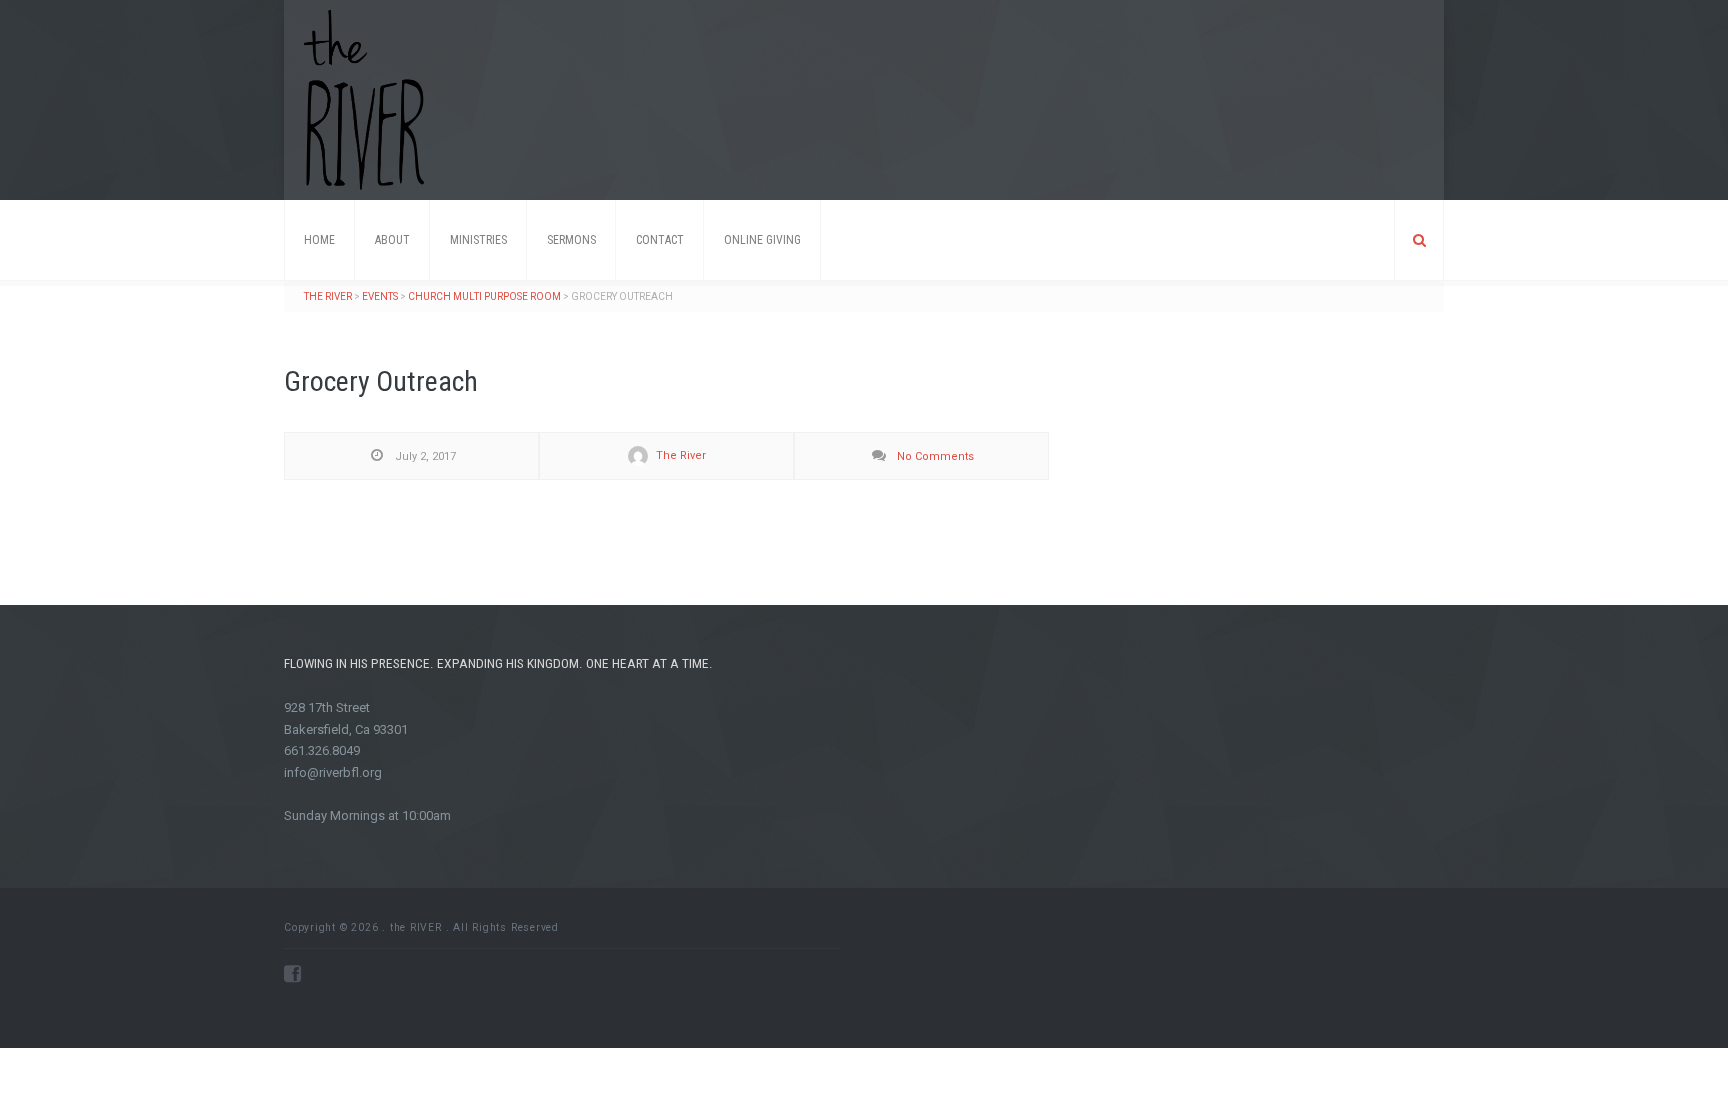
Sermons (571, 240)
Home (319, 240)
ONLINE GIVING (762, 240)
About (392, 240)
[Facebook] (293, 974)
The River (679, 455)
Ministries (478, 240)
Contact (660, 240)
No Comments (934, 456)
